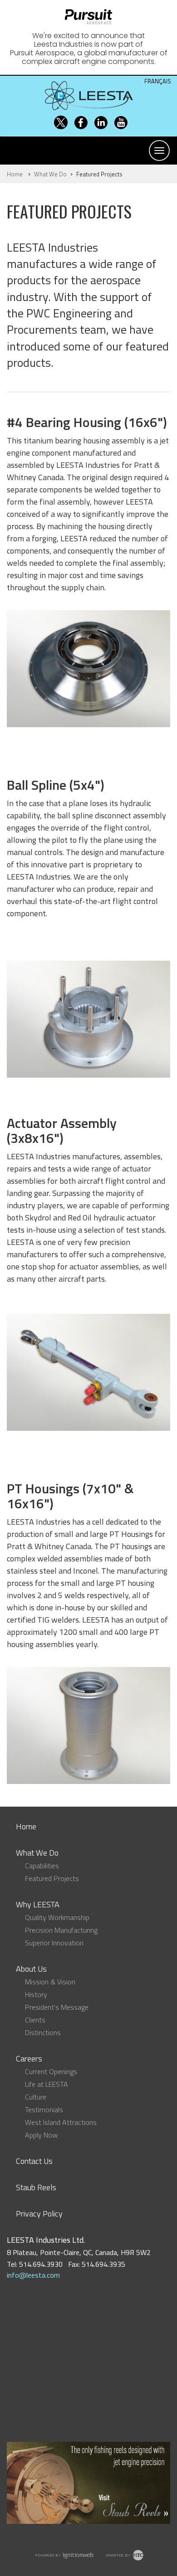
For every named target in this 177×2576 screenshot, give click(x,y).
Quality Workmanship (57, 1917)
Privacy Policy (39, 2214)
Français (158, 81)
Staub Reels (36, 2187)
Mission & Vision (50, 1982)
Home (15, 174)
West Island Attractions (61, 2122)
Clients (35, 2020)
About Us (31, 1969)
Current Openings (51, 2071)
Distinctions (43, 2032)
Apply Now (41, 2135)
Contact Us (34, 2161)
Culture (36, 2097)
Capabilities (42, 1866)
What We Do (50, 174)
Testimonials (44, 2109)
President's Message (57, 2007)
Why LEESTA (38, 1904)
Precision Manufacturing (61, 1930)
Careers (29, 2058)
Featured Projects (52, 1878)
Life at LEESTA (47, 2084)
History (36, 1994)
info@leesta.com (33, 2275)
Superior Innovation (54, 1943)
